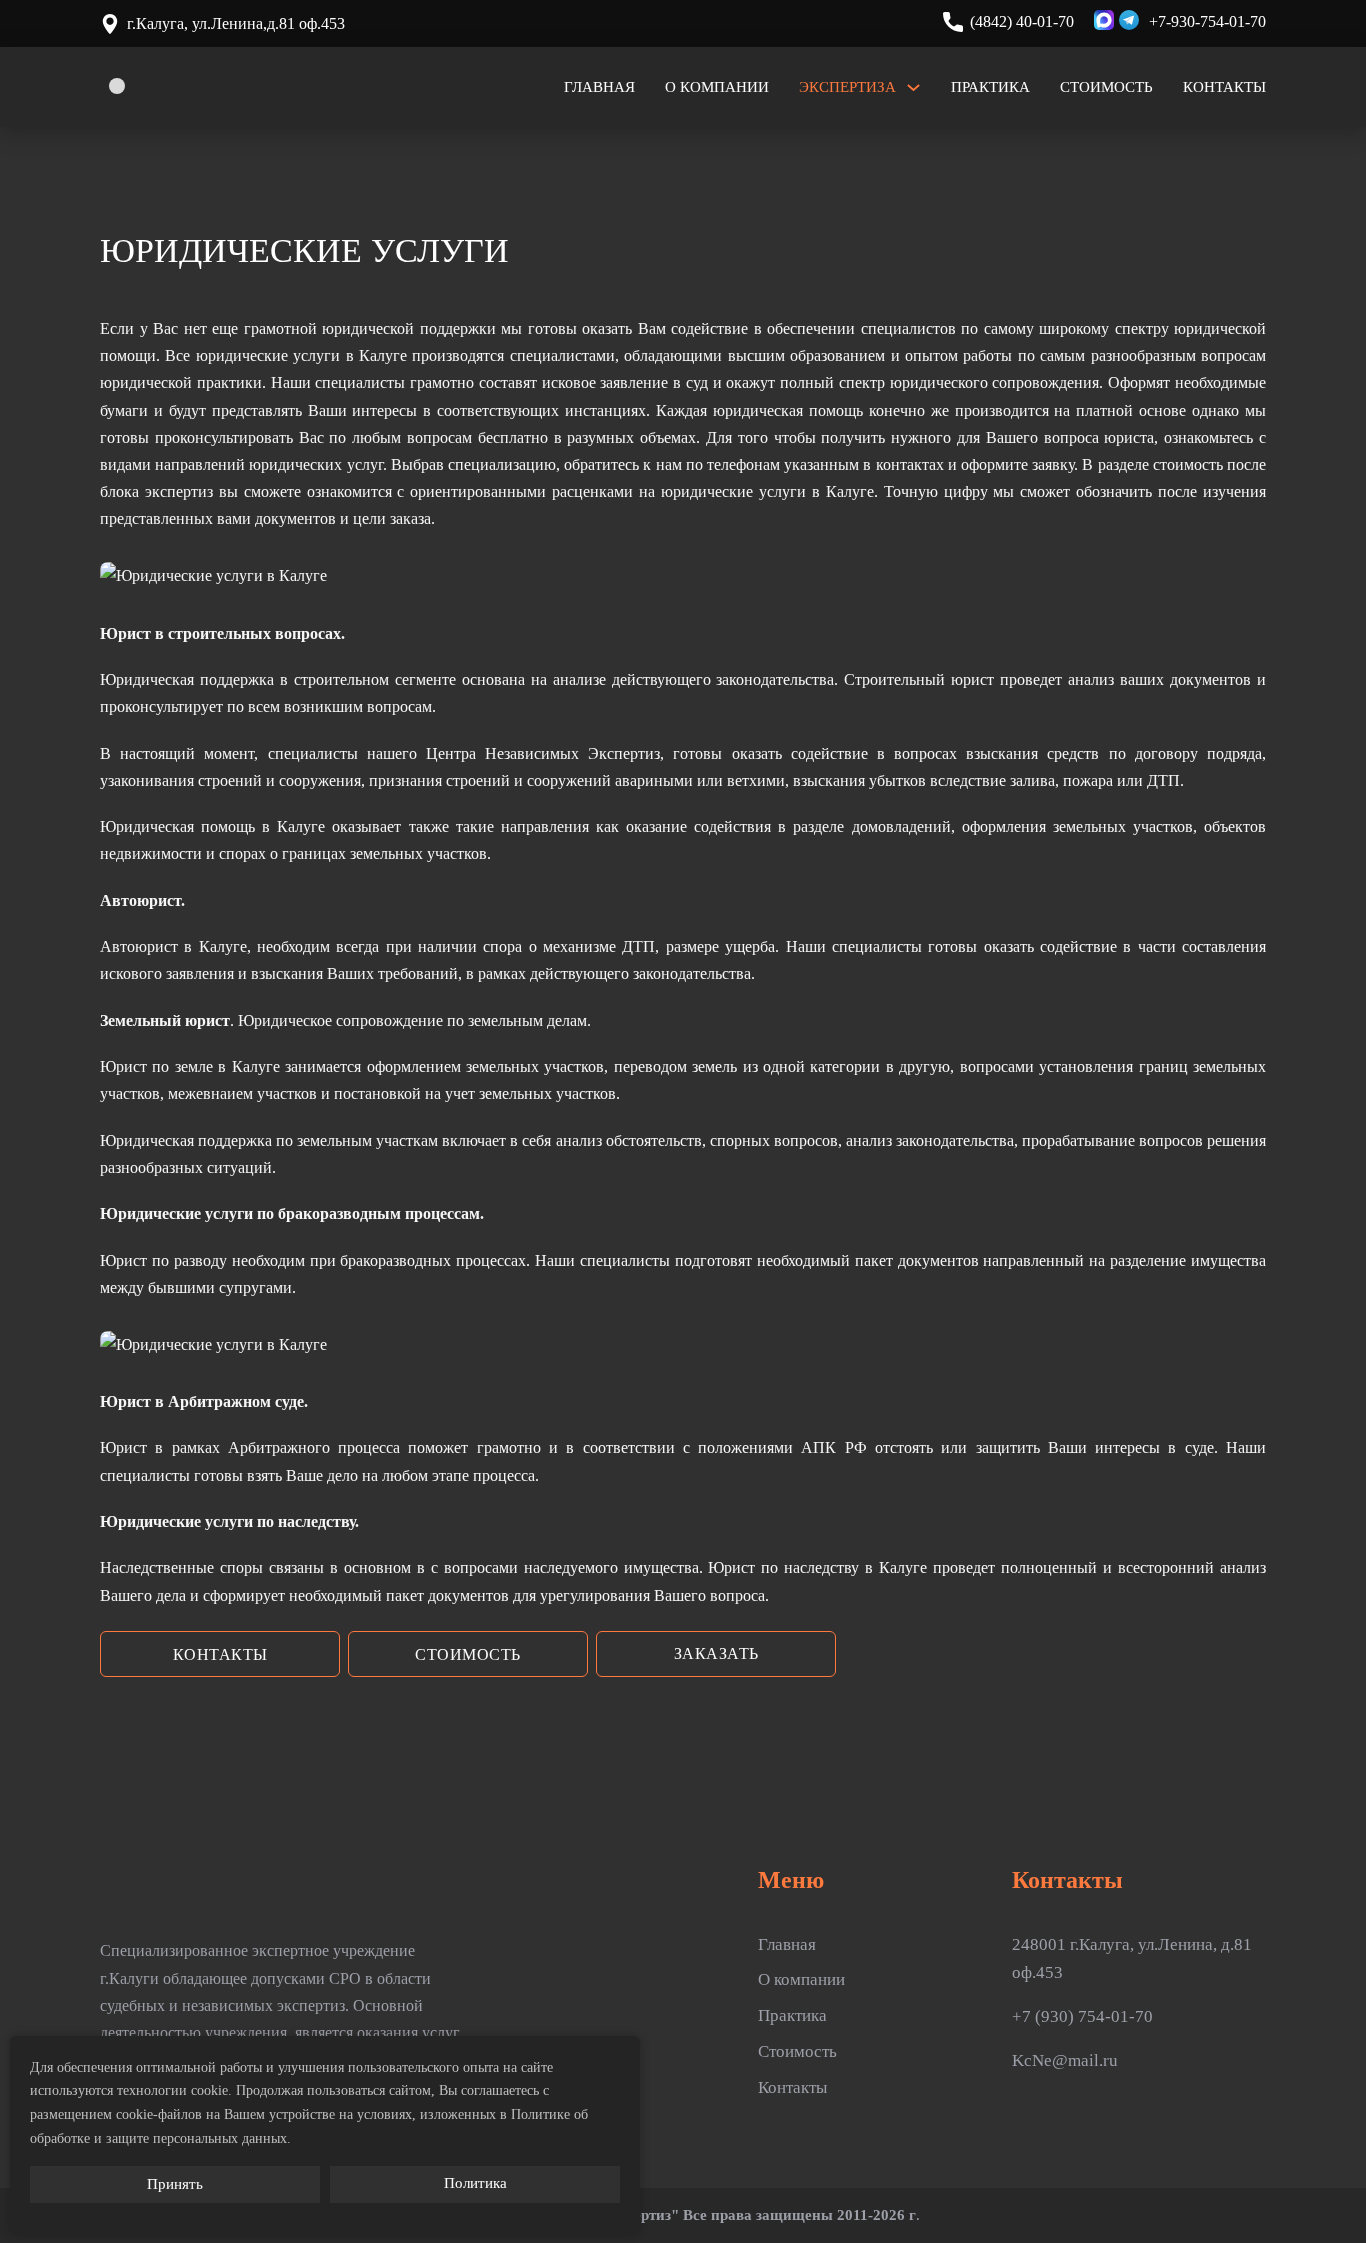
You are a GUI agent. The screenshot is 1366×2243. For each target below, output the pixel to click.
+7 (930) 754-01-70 (1082, 2016)
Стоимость (1106, 87)
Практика (990, 87)
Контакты (1224, 87)
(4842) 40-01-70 (1022, 21)
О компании (717, 87)
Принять (175, 2184)
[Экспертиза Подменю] (913, 87)
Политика (475, 2183)
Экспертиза (847, 87)
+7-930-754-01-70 (1207, 21)
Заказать (716, 1653)
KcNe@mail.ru (1065, 2060)
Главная (599, 87)
